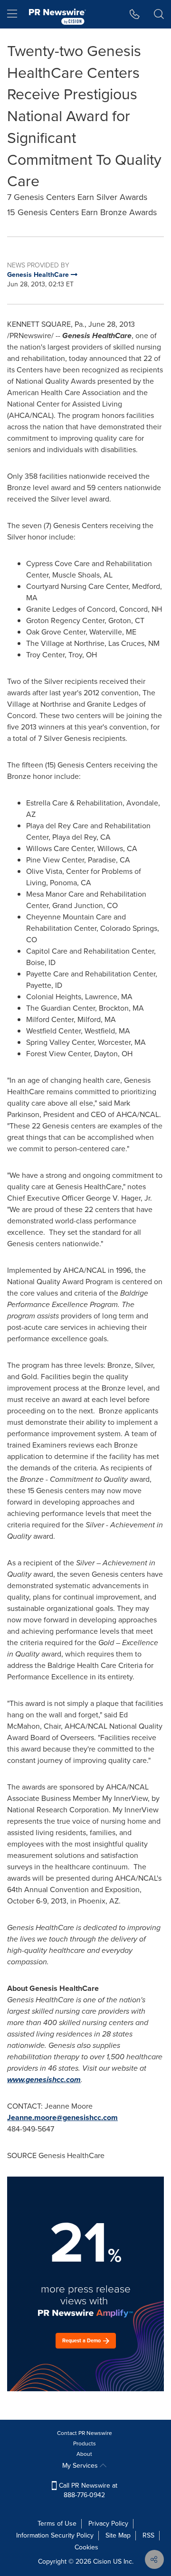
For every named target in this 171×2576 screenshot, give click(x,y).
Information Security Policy (55, 2535)
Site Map (118, 2535)
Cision (102, 2562)
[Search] (159, 14)
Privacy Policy (108, 2524)
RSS (148, 2535)
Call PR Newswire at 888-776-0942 (87, 2490)
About (84, 2454)
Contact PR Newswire (85, 2433)
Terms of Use (57, 2524)
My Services (81, 2466)
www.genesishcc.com (44, 2079)
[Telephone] (135, 14)
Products (85, 2443)
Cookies (86, 2547)
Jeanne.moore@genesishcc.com (62, 2117)
